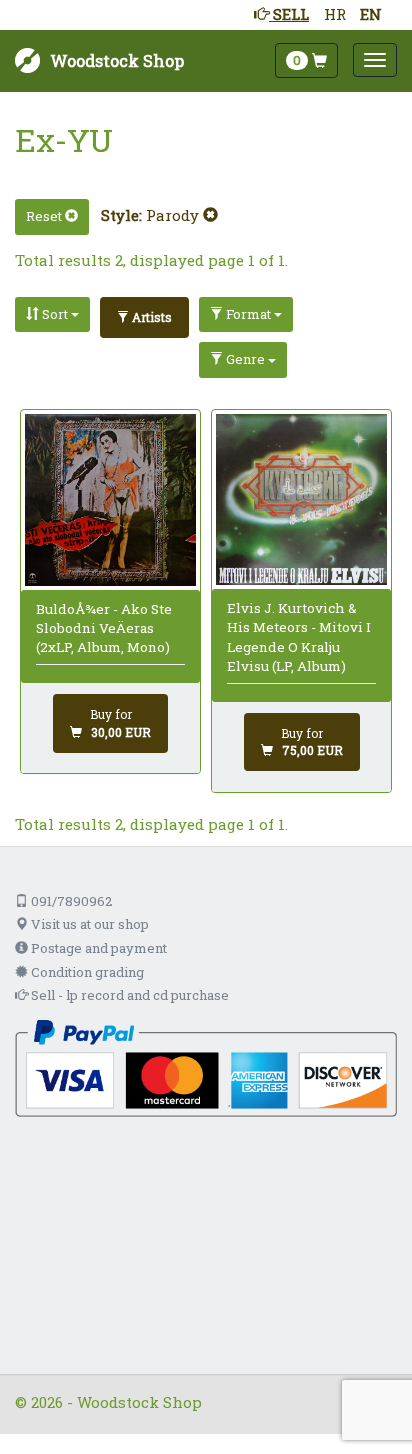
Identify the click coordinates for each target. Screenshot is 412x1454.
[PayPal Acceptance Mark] (206, 1067)
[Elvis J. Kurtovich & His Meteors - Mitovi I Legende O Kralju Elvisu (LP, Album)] (302, 500)
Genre (245, 359)
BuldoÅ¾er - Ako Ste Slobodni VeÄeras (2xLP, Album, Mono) (104, 628)
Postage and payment (97, 948)
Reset (45, 216)
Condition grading (86, 972)
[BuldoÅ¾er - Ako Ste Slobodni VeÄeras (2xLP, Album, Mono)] (111, 500)
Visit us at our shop (88, 924)
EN (371, 14)
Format (248, 314)
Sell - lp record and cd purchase (128, 995)
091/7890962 (70, 901)
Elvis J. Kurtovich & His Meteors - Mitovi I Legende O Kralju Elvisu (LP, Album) (299, 637)
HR (335, 14)
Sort (55, 314)
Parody (174, 215)
